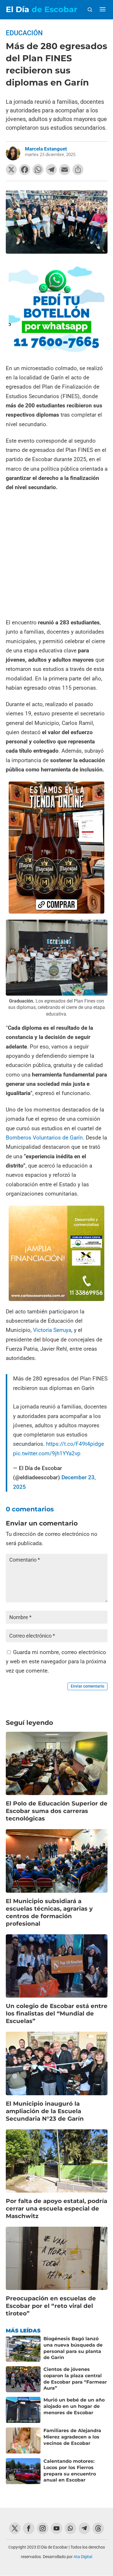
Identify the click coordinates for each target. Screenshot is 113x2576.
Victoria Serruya (52, 1330)
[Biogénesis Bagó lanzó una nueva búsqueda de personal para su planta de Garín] (23, 2349)
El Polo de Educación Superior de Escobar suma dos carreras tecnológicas (57, 1811)
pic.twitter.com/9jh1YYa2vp (47, 1453)
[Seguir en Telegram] (84, 2528)
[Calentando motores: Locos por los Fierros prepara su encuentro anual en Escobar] (23, 2471)
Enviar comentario (88, 1686)
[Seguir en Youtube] (57, 2528)
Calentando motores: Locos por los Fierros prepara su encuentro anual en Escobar (70, 2471)
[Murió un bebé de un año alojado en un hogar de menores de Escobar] (23, 2410)
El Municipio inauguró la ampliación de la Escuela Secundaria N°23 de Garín (45, 2111)
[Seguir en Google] (98, 2528)
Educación (24, 33)
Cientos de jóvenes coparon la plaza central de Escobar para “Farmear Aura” (75, 2379)
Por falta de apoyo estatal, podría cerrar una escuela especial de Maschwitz (57, 2208)
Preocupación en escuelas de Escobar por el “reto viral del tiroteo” (51, 2306)
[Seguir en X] (15, 2528)
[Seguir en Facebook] (29, 2528)
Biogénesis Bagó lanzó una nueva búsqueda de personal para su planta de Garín (73, 2348)
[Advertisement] (57, 556)
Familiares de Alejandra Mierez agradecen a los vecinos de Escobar (72, 2437)
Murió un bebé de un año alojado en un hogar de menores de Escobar (74, 2406)
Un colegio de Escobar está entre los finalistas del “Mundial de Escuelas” (57, 2013)
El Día (42, 9)
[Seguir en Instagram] (43, 2528)
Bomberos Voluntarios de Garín (44, 1138)
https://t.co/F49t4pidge (75, 1444)
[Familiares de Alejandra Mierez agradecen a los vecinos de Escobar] (23, 2440)
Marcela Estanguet (46, 149)
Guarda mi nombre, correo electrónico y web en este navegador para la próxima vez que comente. (56, 1662)
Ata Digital (83, 2557)
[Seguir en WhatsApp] (70, 2528)
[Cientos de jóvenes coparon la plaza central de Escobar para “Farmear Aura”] (23, 2379)
